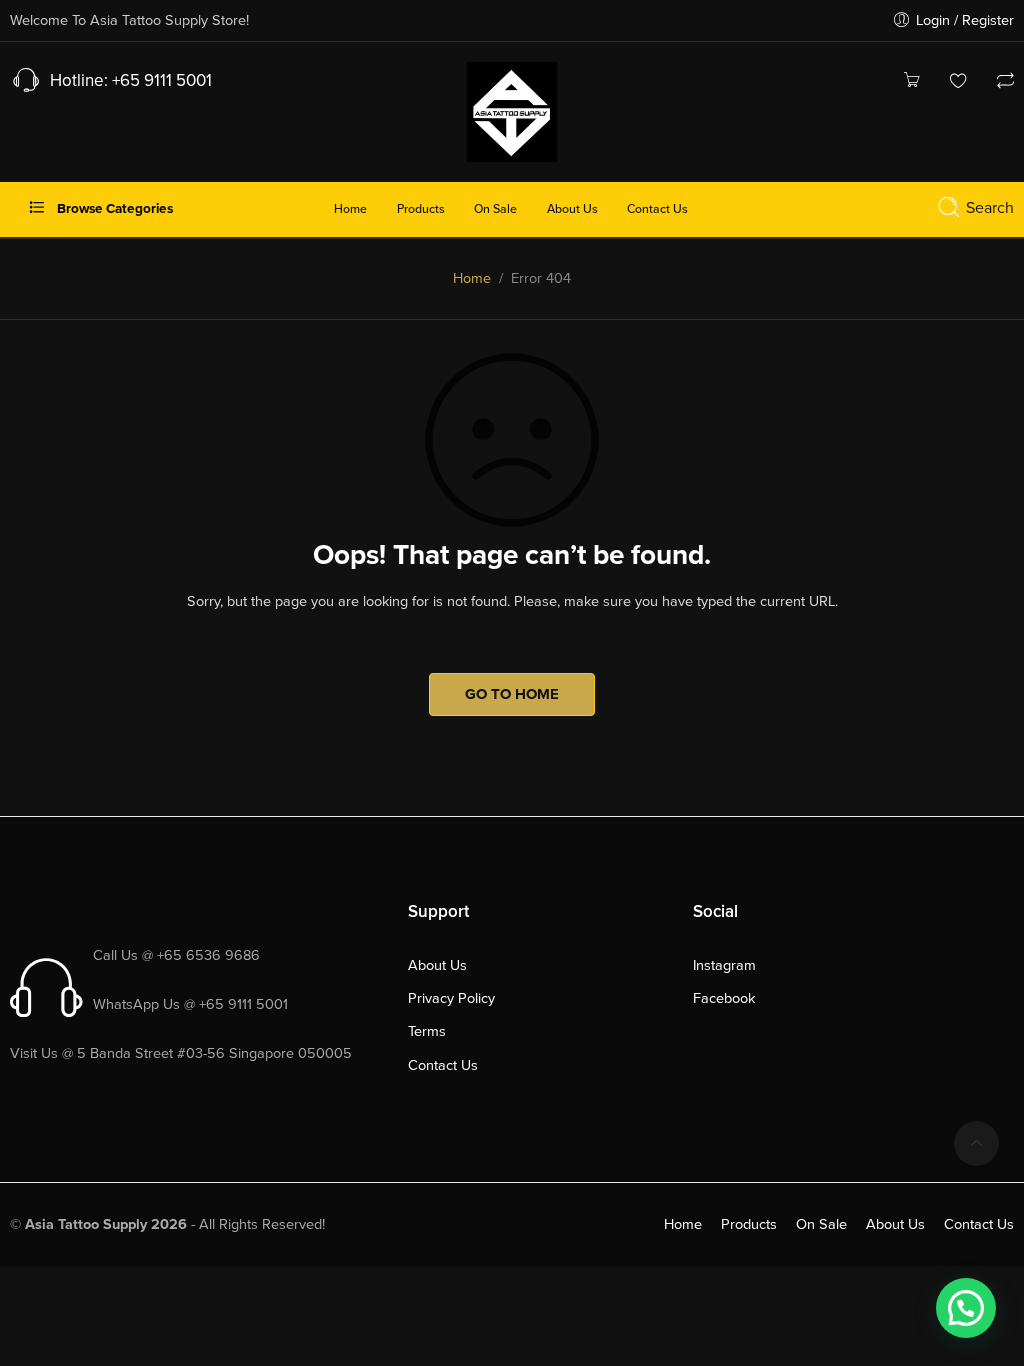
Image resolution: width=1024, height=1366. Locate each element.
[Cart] (911, 82)
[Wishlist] (958, 82)
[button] (966, 1308)
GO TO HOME (512, 694)
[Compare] (1005, 82)
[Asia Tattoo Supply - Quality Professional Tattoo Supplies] (512, 110)
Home (472, 278)
